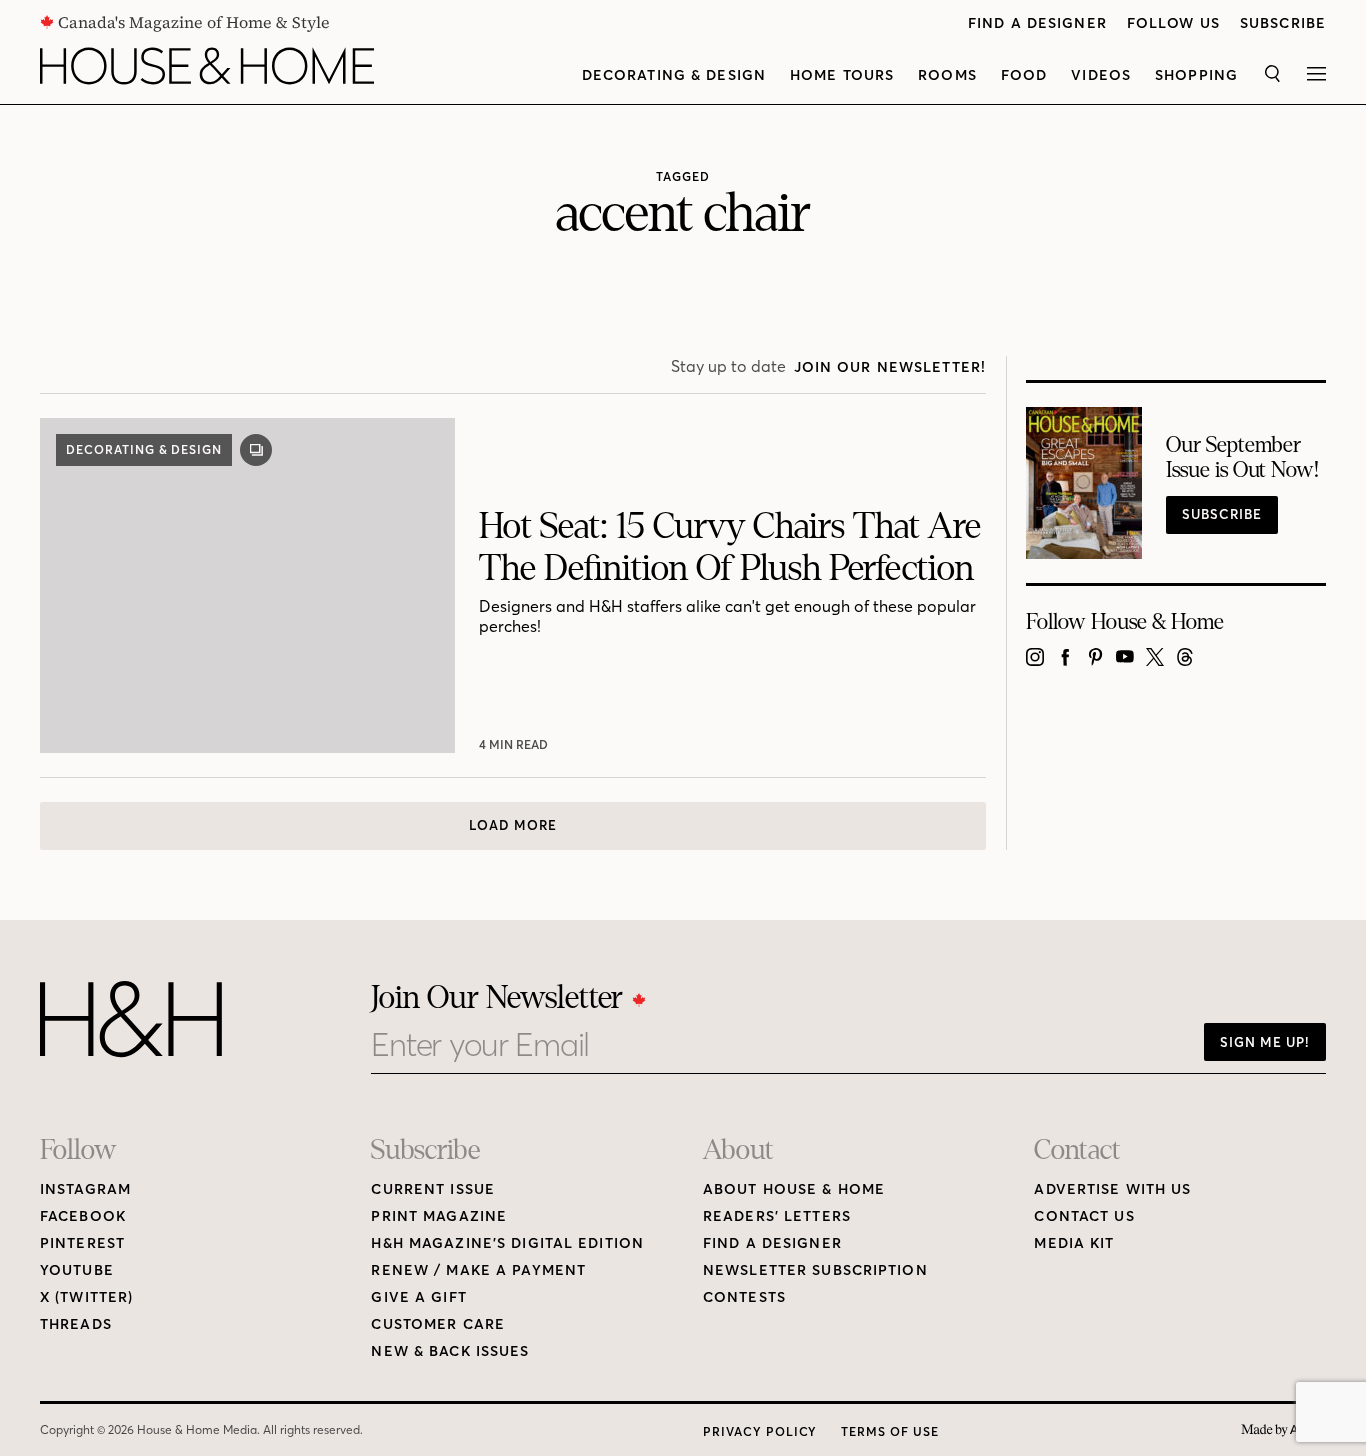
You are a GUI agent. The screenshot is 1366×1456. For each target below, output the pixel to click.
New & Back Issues (450, 1351)
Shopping (1196, 75)
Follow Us (1173, 23)
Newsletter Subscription (815, 1270)
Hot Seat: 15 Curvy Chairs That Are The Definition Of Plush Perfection (730, 547)
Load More (513, 825)
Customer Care (438, 1324)
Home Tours (842, 75)
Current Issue (433, 1189)
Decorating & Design (674, 75)
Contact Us (1084, 1216)
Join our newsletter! (890, 367)
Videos (1101, 75)
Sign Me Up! (1265, 1042)
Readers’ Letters (777, 1216)
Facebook (83, 1216)
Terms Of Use (890, 1431)
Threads (76, 1324)
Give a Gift (418, 1297)
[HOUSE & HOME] (207, 66)
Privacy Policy (760, 1431)
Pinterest (82, 1243)
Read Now (515, 744)
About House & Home (794, 1189)
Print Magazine (439, 1216)
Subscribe (1283, 23)
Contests (744, 1297)
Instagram (85, 1189)
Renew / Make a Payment (478, 1270)
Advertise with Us (1112, 1189)
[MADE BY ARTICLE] (1283, 1430)
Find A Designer (1037, 23)
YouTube (77, 1270)
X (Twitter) (86, 1297)
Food (1024, 75)
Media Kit (1074, 1243)
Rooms (947, 75)
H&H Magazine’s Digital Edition (507, 1243)
